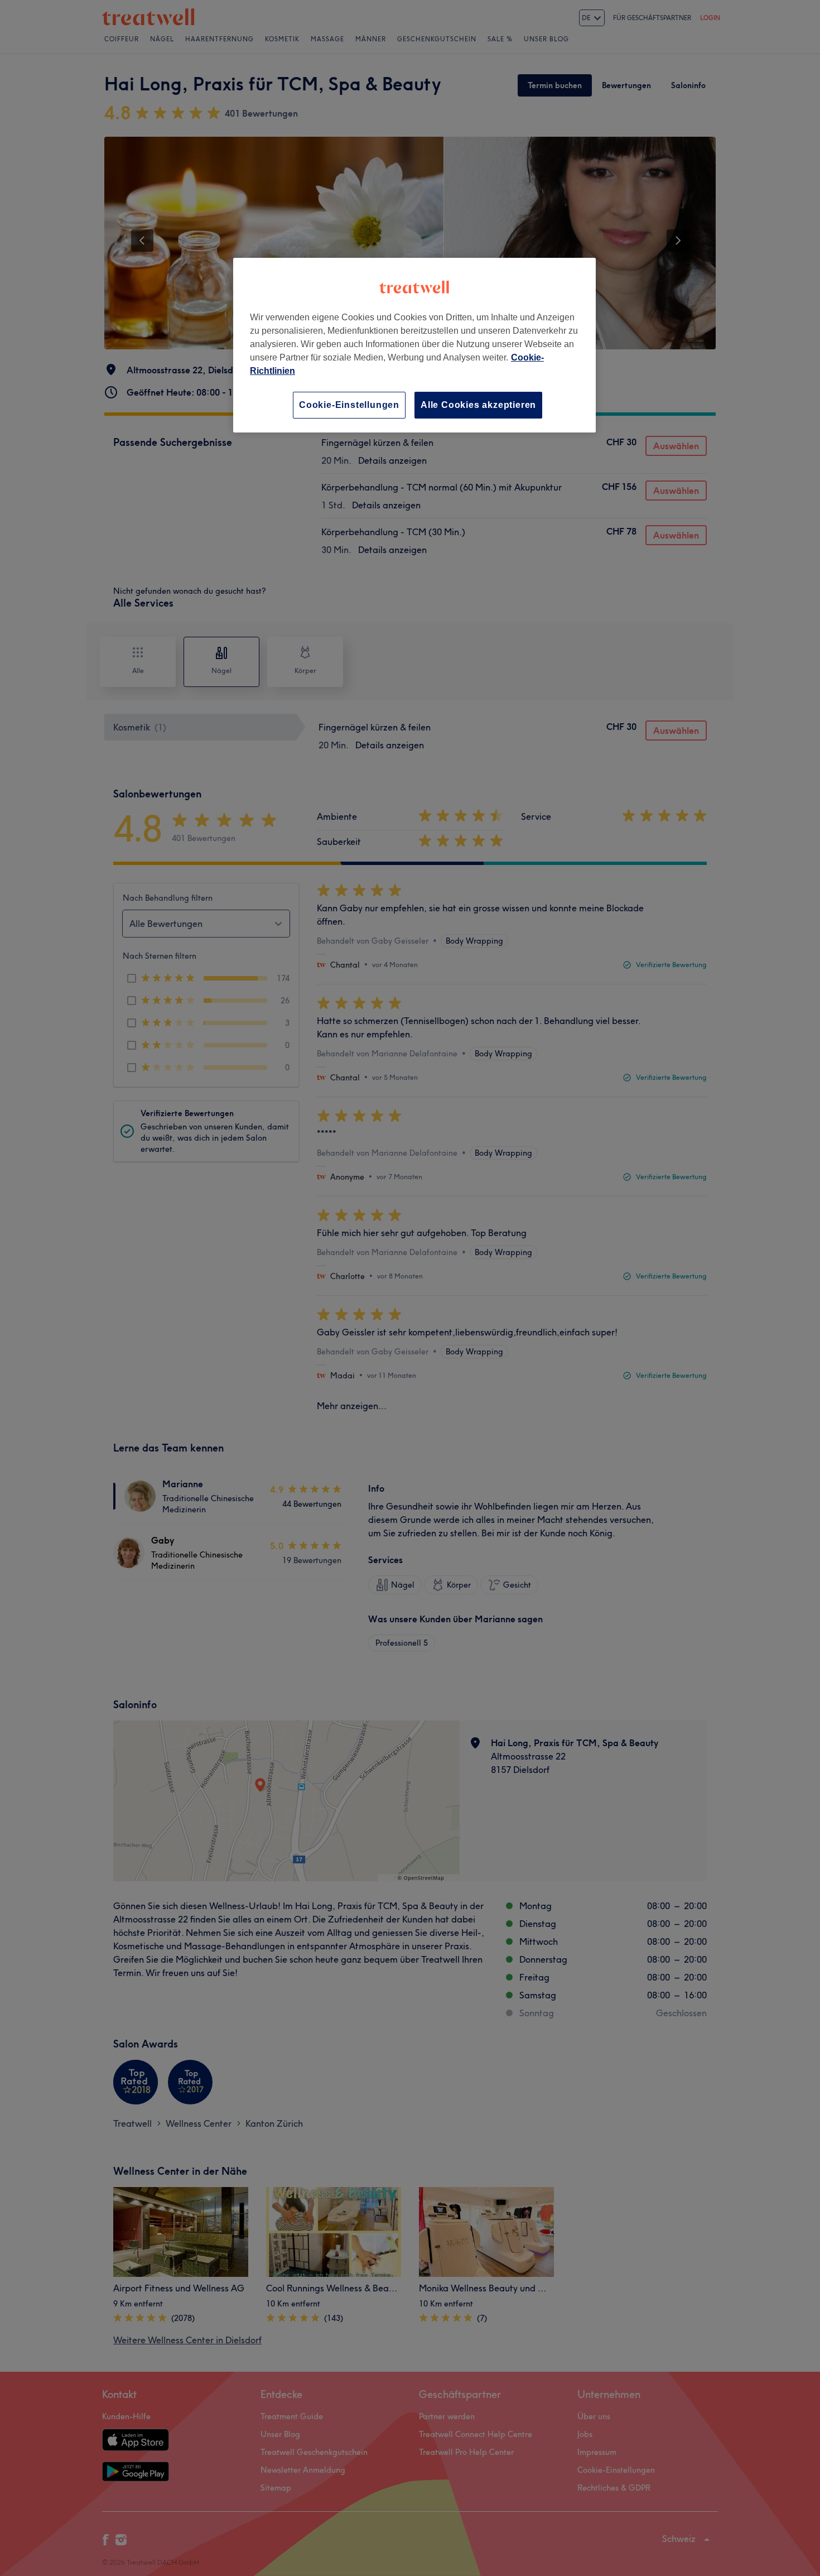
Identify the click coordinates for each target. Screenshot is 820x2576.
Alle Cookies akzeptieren (478, 405)
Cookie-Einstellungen (349, 405)
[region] (414, 345)
